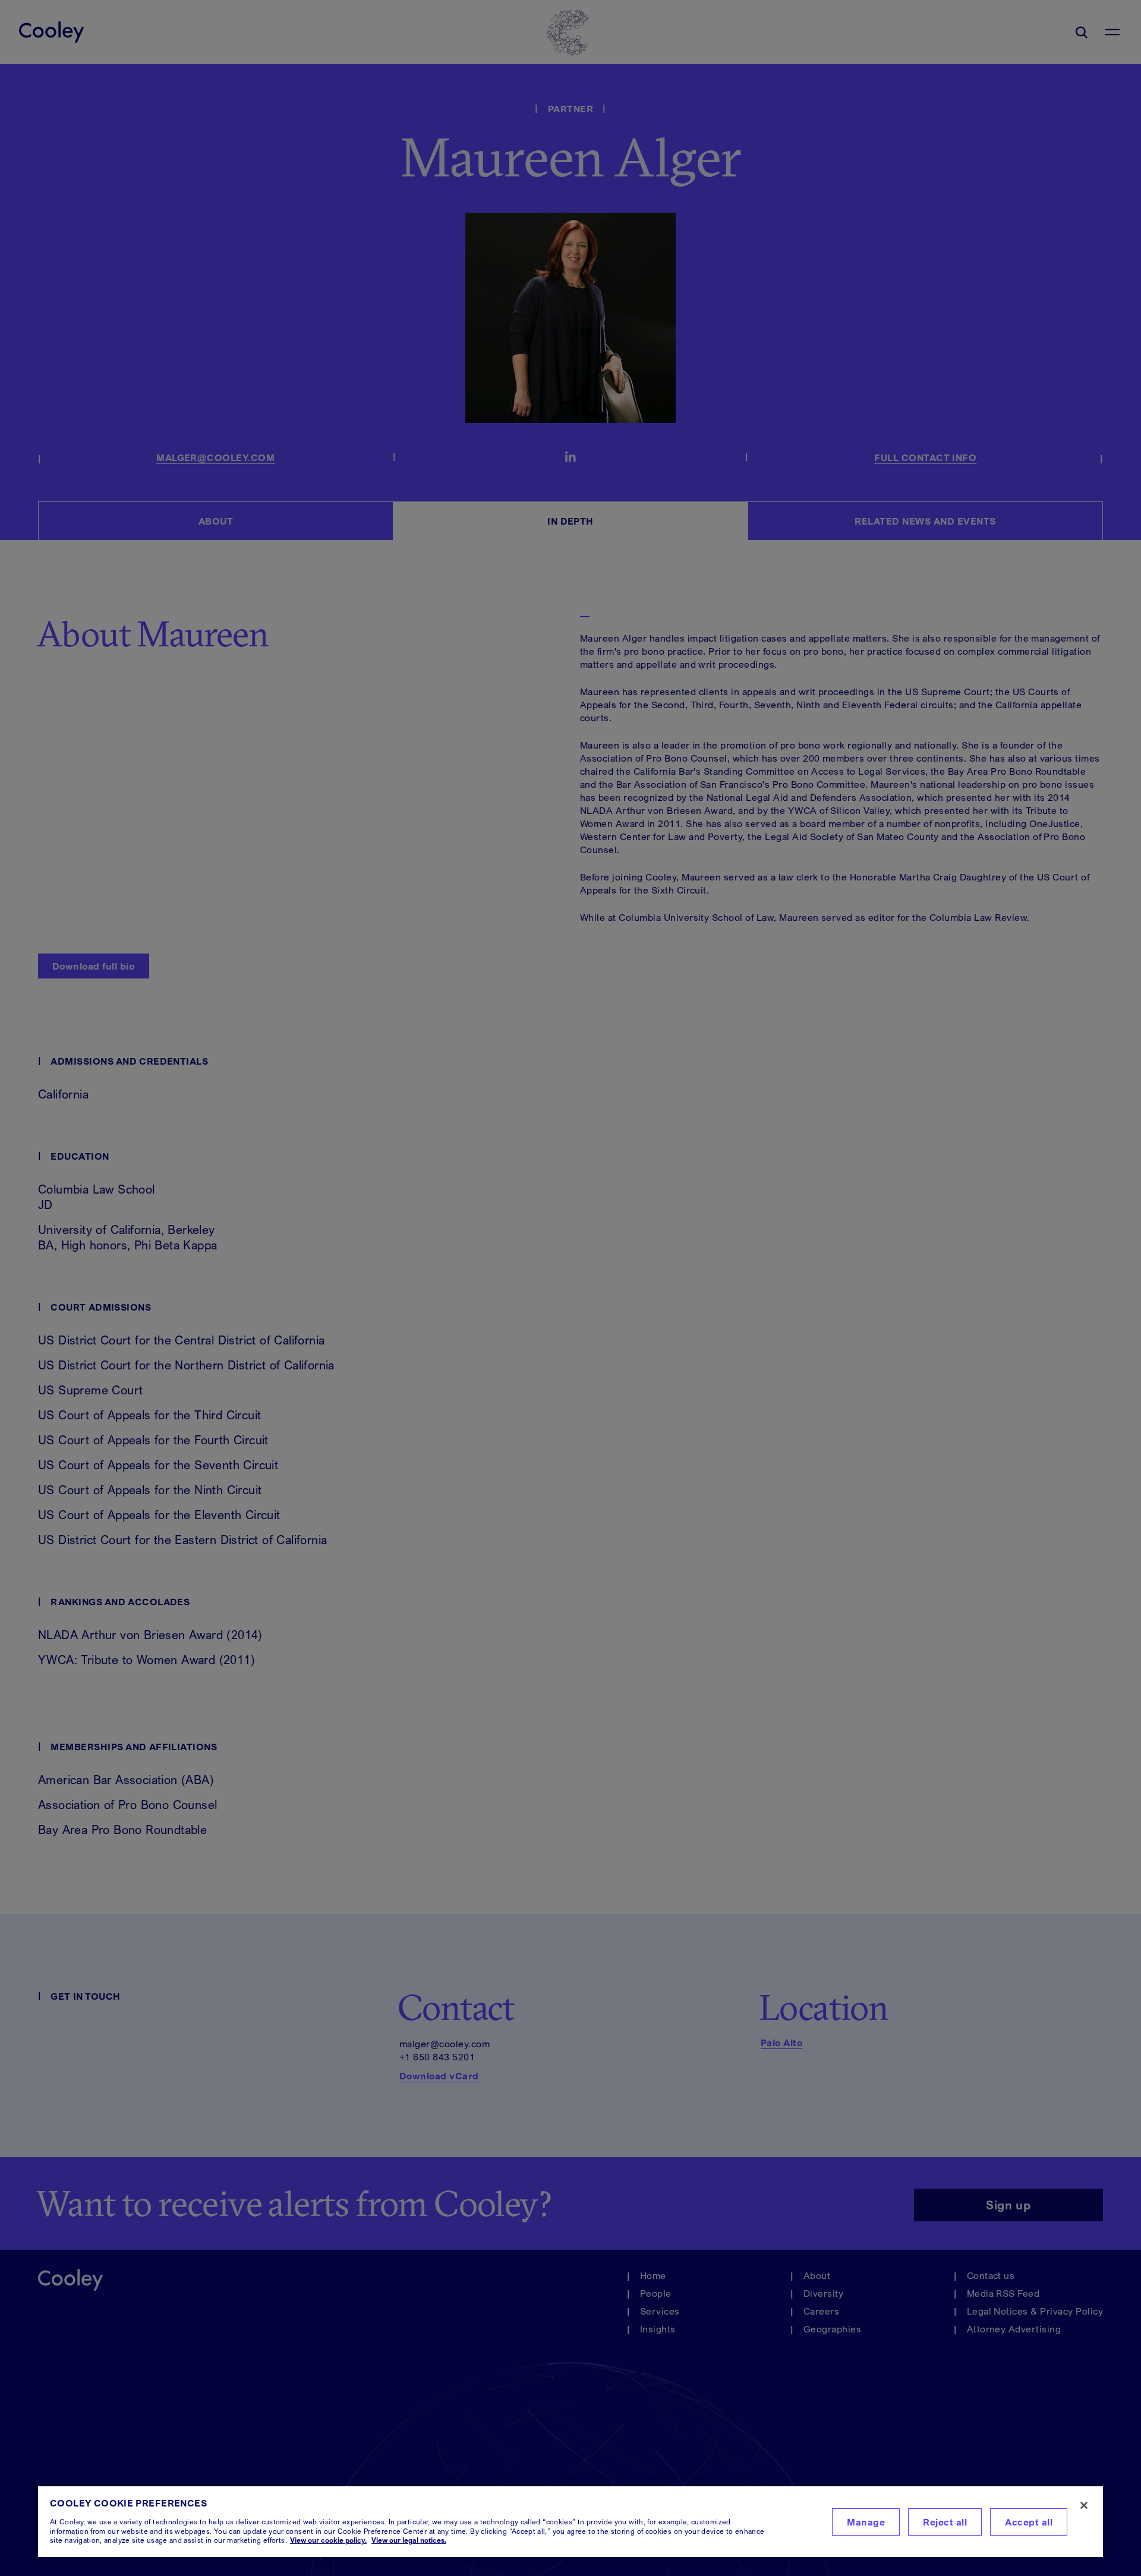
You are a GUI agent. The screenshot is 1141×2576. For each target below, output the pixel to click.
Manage (866, 2522)
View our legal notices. (409, 2540)
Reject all (945, 2522)
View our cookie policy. (328, 2540)
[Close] (1084, 2505)
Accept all (1029, 2522)
